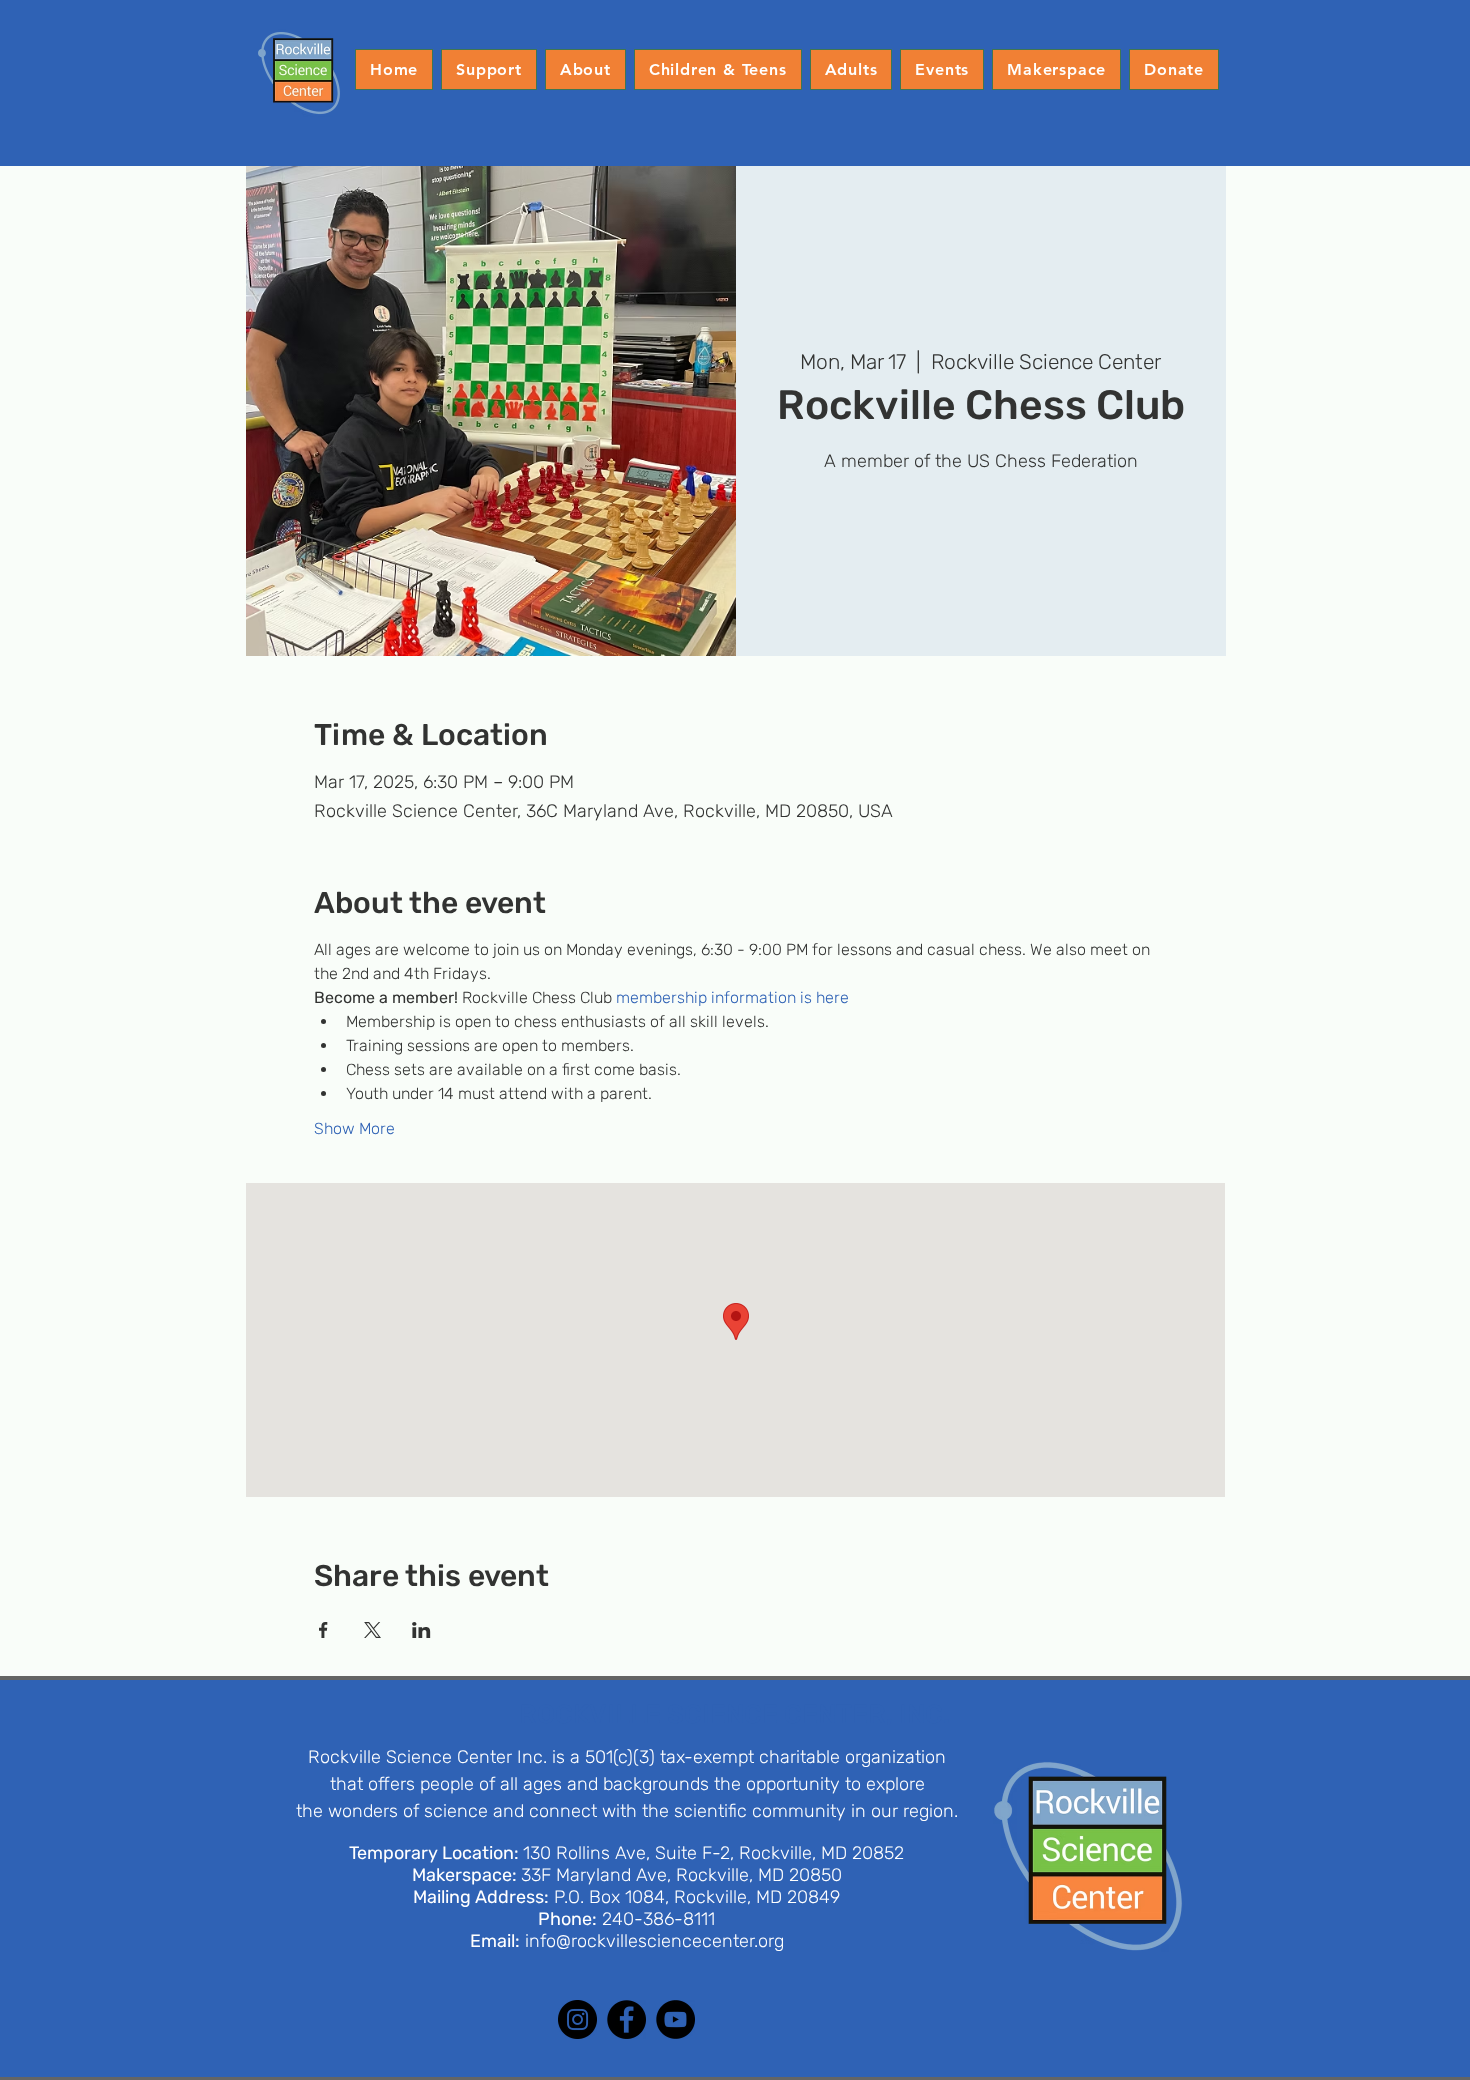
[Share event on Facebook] (323, 1630)
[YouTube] (675, 2019)
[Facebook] (626, 2019)
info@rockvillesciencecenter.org (654, 1941)
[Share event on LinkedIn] (421, 1630)
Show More (354, 1128)
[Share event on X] (372, 1630)
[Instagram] (577, 2019)
